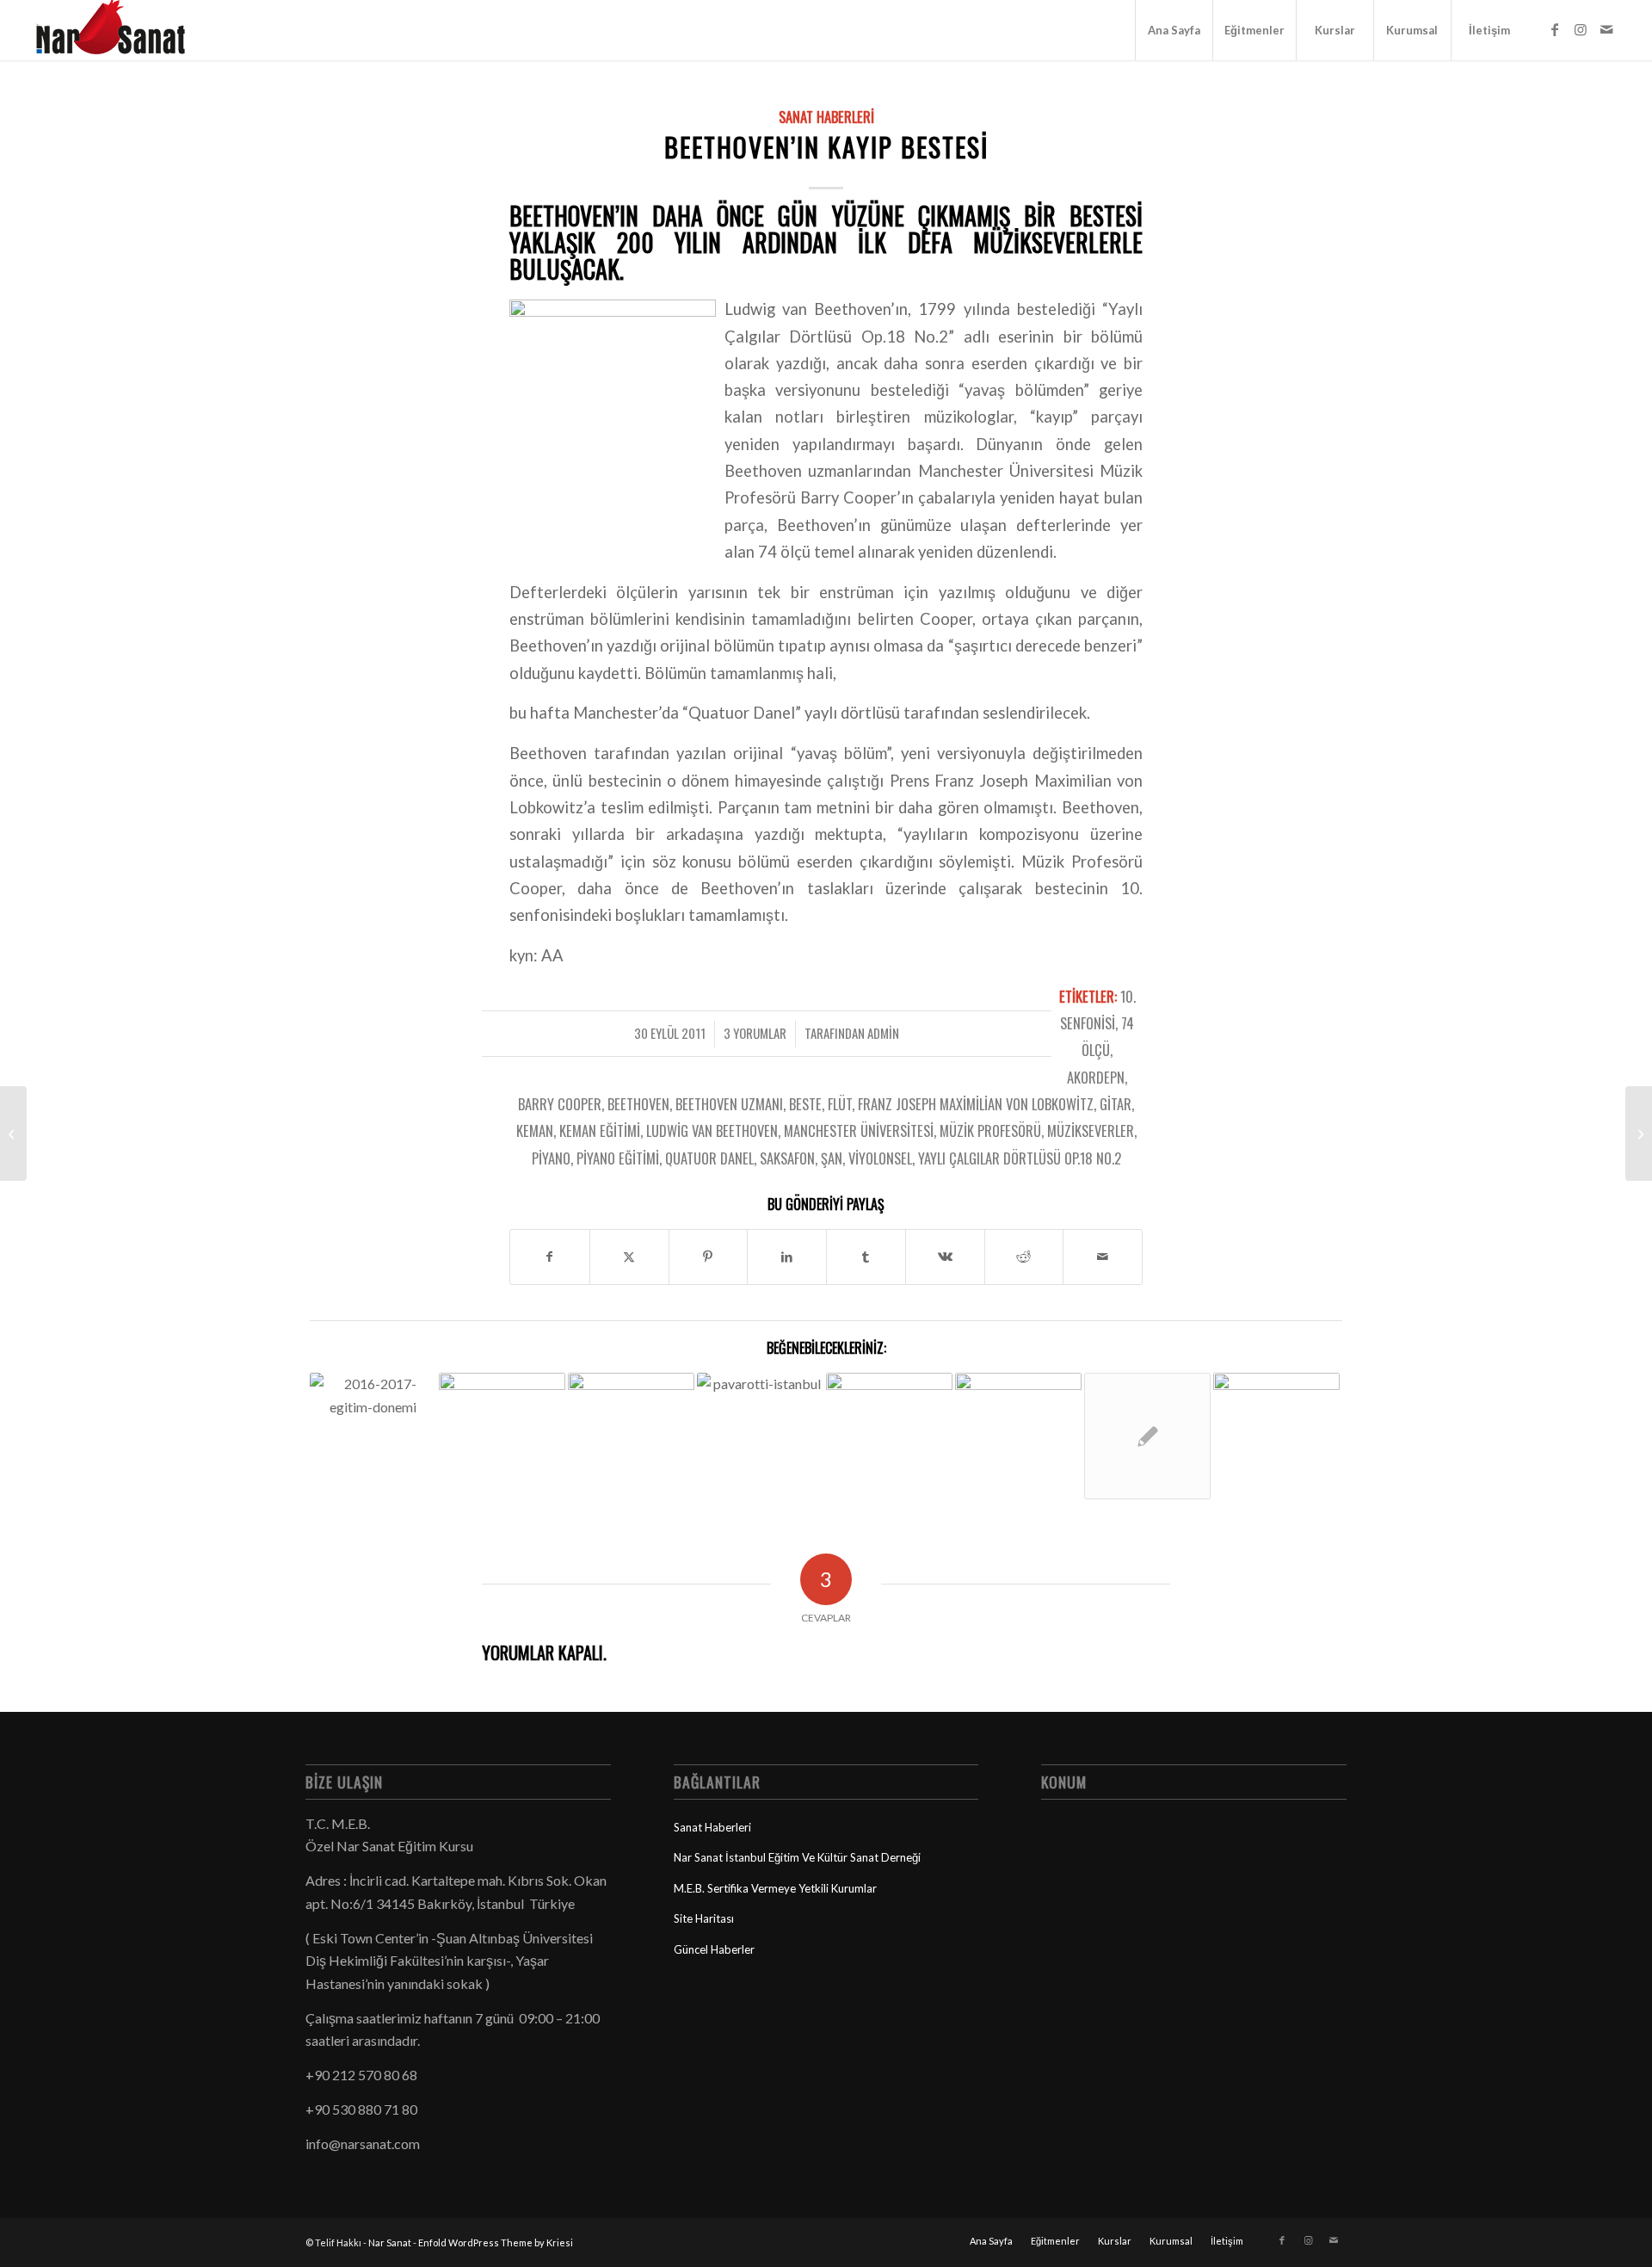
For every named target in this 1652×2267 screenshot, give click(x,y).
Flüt (840, 1104)
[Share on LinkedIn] (787, 1257)
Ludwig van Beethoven (712, 1130)
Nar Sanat (390, 2242)
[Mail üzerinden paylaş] (1103, 1257)
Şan (832, 1158)
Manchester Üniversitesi (859, 1130)
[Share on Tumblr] (866, 1257)
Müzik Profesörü (990, 1130)
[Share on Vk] (945, 1257)
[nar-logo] (120, 30)
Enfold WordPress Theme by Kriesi (496, 2242)
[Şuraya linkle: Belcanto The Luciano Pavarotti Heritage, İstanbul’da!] (760, 1415)
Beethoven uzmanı (729, 1104)
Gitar (1116, 1104)
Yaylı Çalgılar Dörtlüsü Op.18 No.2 (1020, 1158)
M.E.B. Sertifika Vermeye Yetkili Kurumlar (775, 1888)
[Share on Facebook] (550, 1257)
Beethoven (638, 1104)
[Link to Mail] (1606, 29)
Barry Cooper (560, 1104)
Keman (535, 1130)
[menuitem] (1174, 30)
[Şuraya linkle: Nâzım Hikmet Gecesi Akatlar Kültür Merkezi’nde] (889, 1415)
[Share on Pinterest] (709, 1257)
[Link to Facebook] (1555, 29)
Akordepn (1096, 1077)
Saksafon (787, 1158)
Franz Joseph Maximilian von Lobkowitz (976, 1104)
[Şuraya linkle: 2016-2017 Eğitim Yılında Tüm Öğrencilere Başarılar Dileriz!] (373, 1408)
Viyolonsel (880, 1158)
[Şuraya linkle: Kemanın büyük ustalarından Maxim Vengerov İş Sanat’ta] (1147, 1436)
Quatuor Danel (709, 1158)
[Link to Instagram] (1581, 29)
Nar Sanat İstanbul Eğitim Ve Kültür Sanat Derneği (797, 1857)
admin (883, 1033)
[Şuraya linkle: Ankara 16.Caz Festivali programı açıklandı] (1018, 1415)
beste (805, 1104)
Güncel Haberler (714, 1949)
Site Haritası (704, 1918)
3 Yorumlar (755, 1033)
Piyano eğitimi (618, 1158)
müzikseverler (1091, 1130)
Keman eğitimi (600, 1130)
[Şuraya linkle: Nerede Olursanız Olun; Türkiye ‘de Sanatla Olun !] (1276, 1436)
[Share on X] (629, 1257)
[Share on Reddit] (1024, 1257)
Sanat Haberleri (826, 117)
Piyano (551, 1158)
